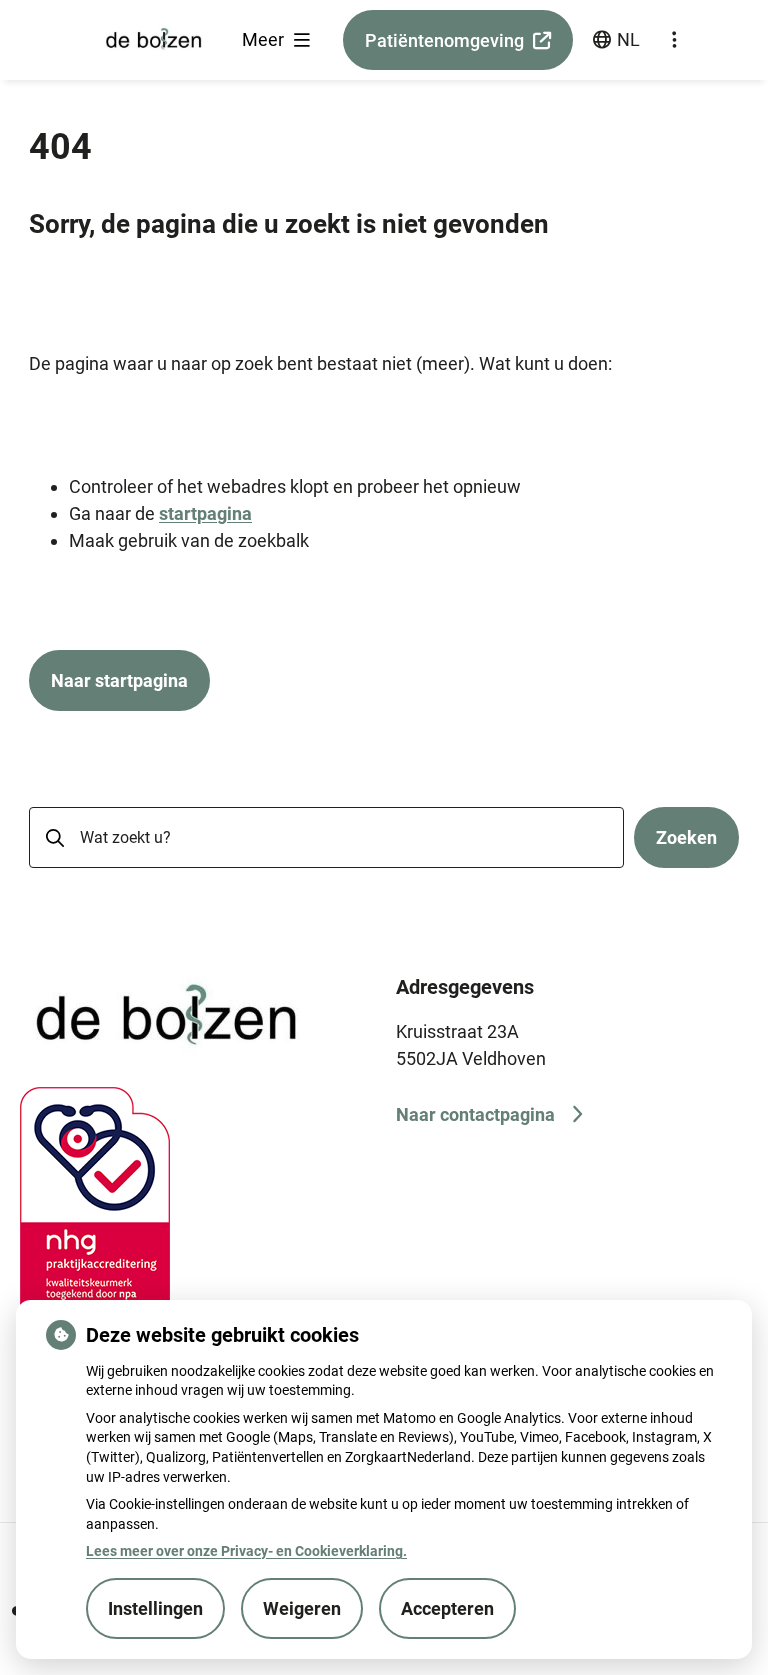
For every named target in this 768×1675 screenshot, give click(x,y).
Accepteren (447, 1608)
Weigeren (302, 1608)
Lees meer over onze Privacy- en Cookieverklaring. (246, 1551)
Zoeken (686, 837)
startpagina (205, 513)
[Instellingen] (674, 40)
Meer (265, 39)
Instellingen (155, 1608)
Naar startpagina (119, 680)
